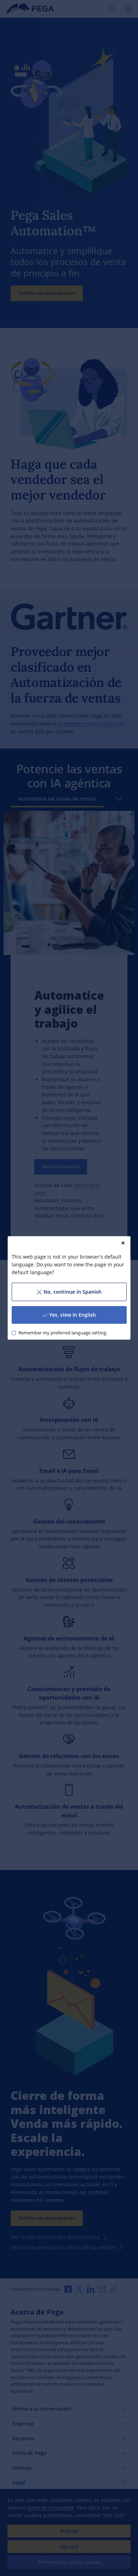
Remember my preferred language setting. (62, 1333)
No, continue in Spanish (73, 1292)
